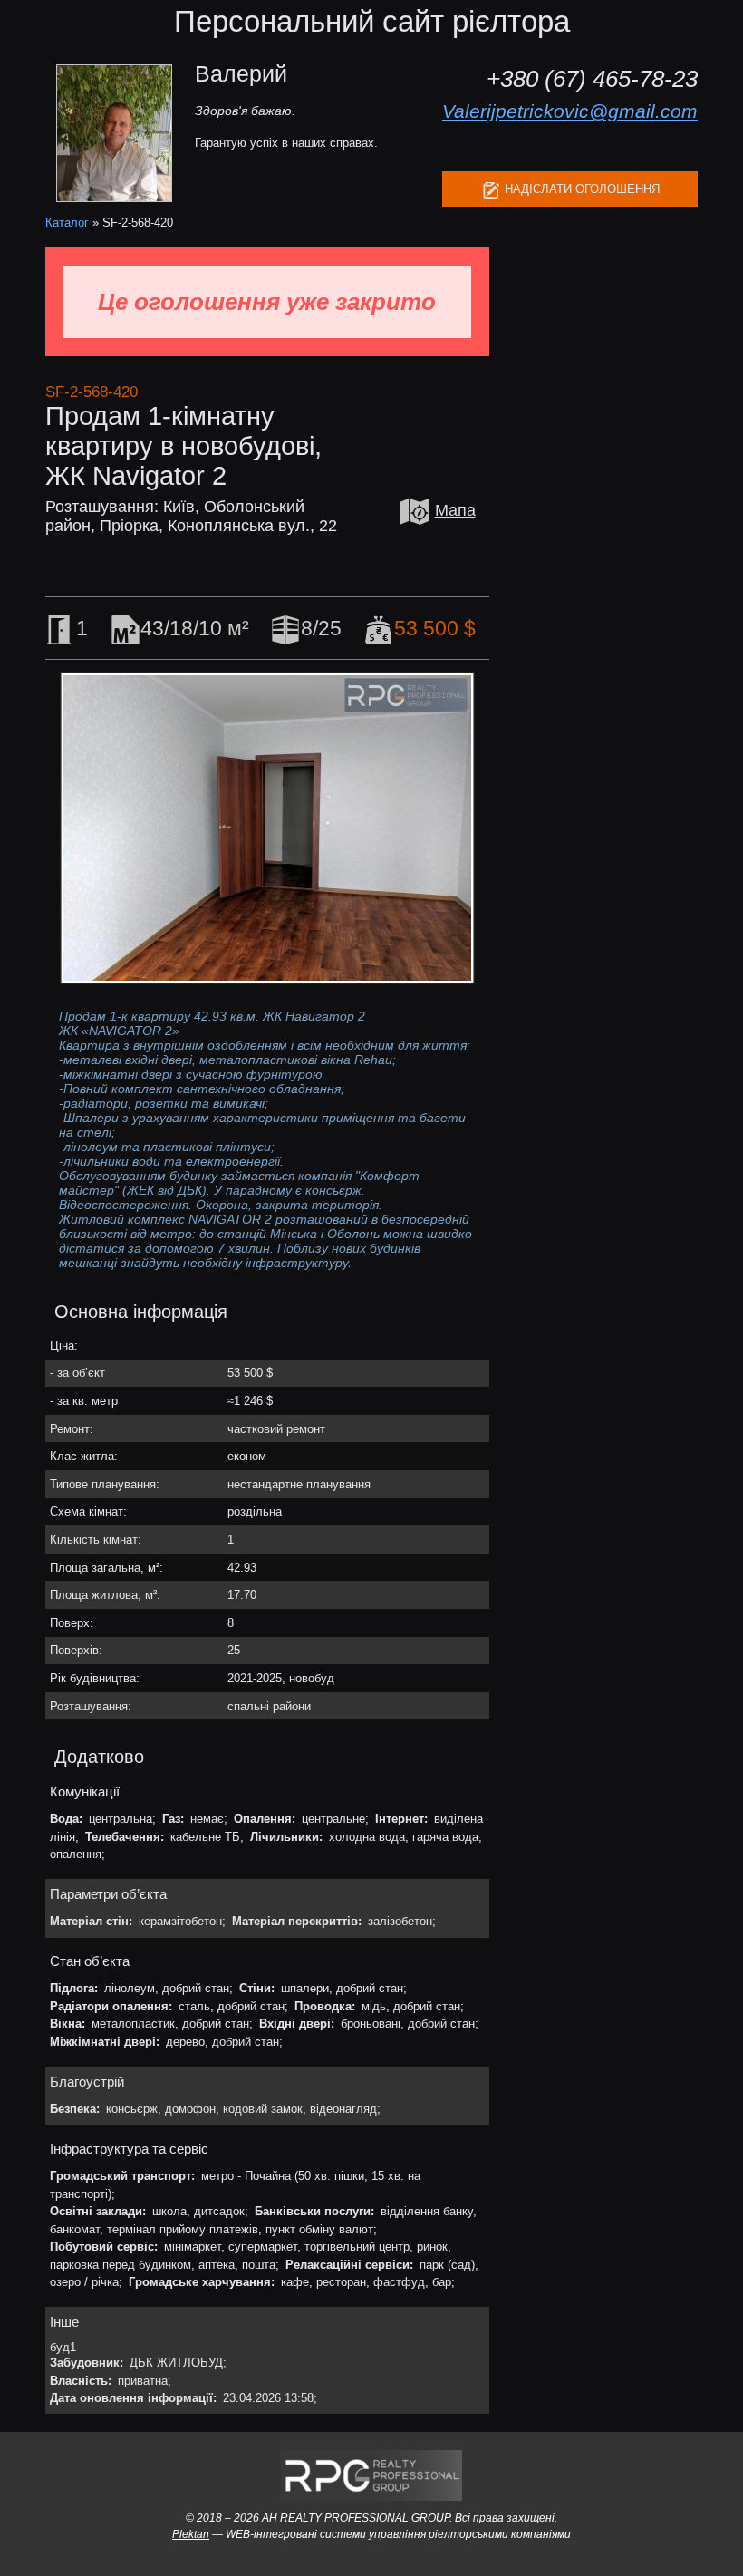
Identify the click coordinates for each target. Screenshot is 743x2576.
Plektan (191, 2534)
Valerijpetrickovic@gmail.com (570, 111)
